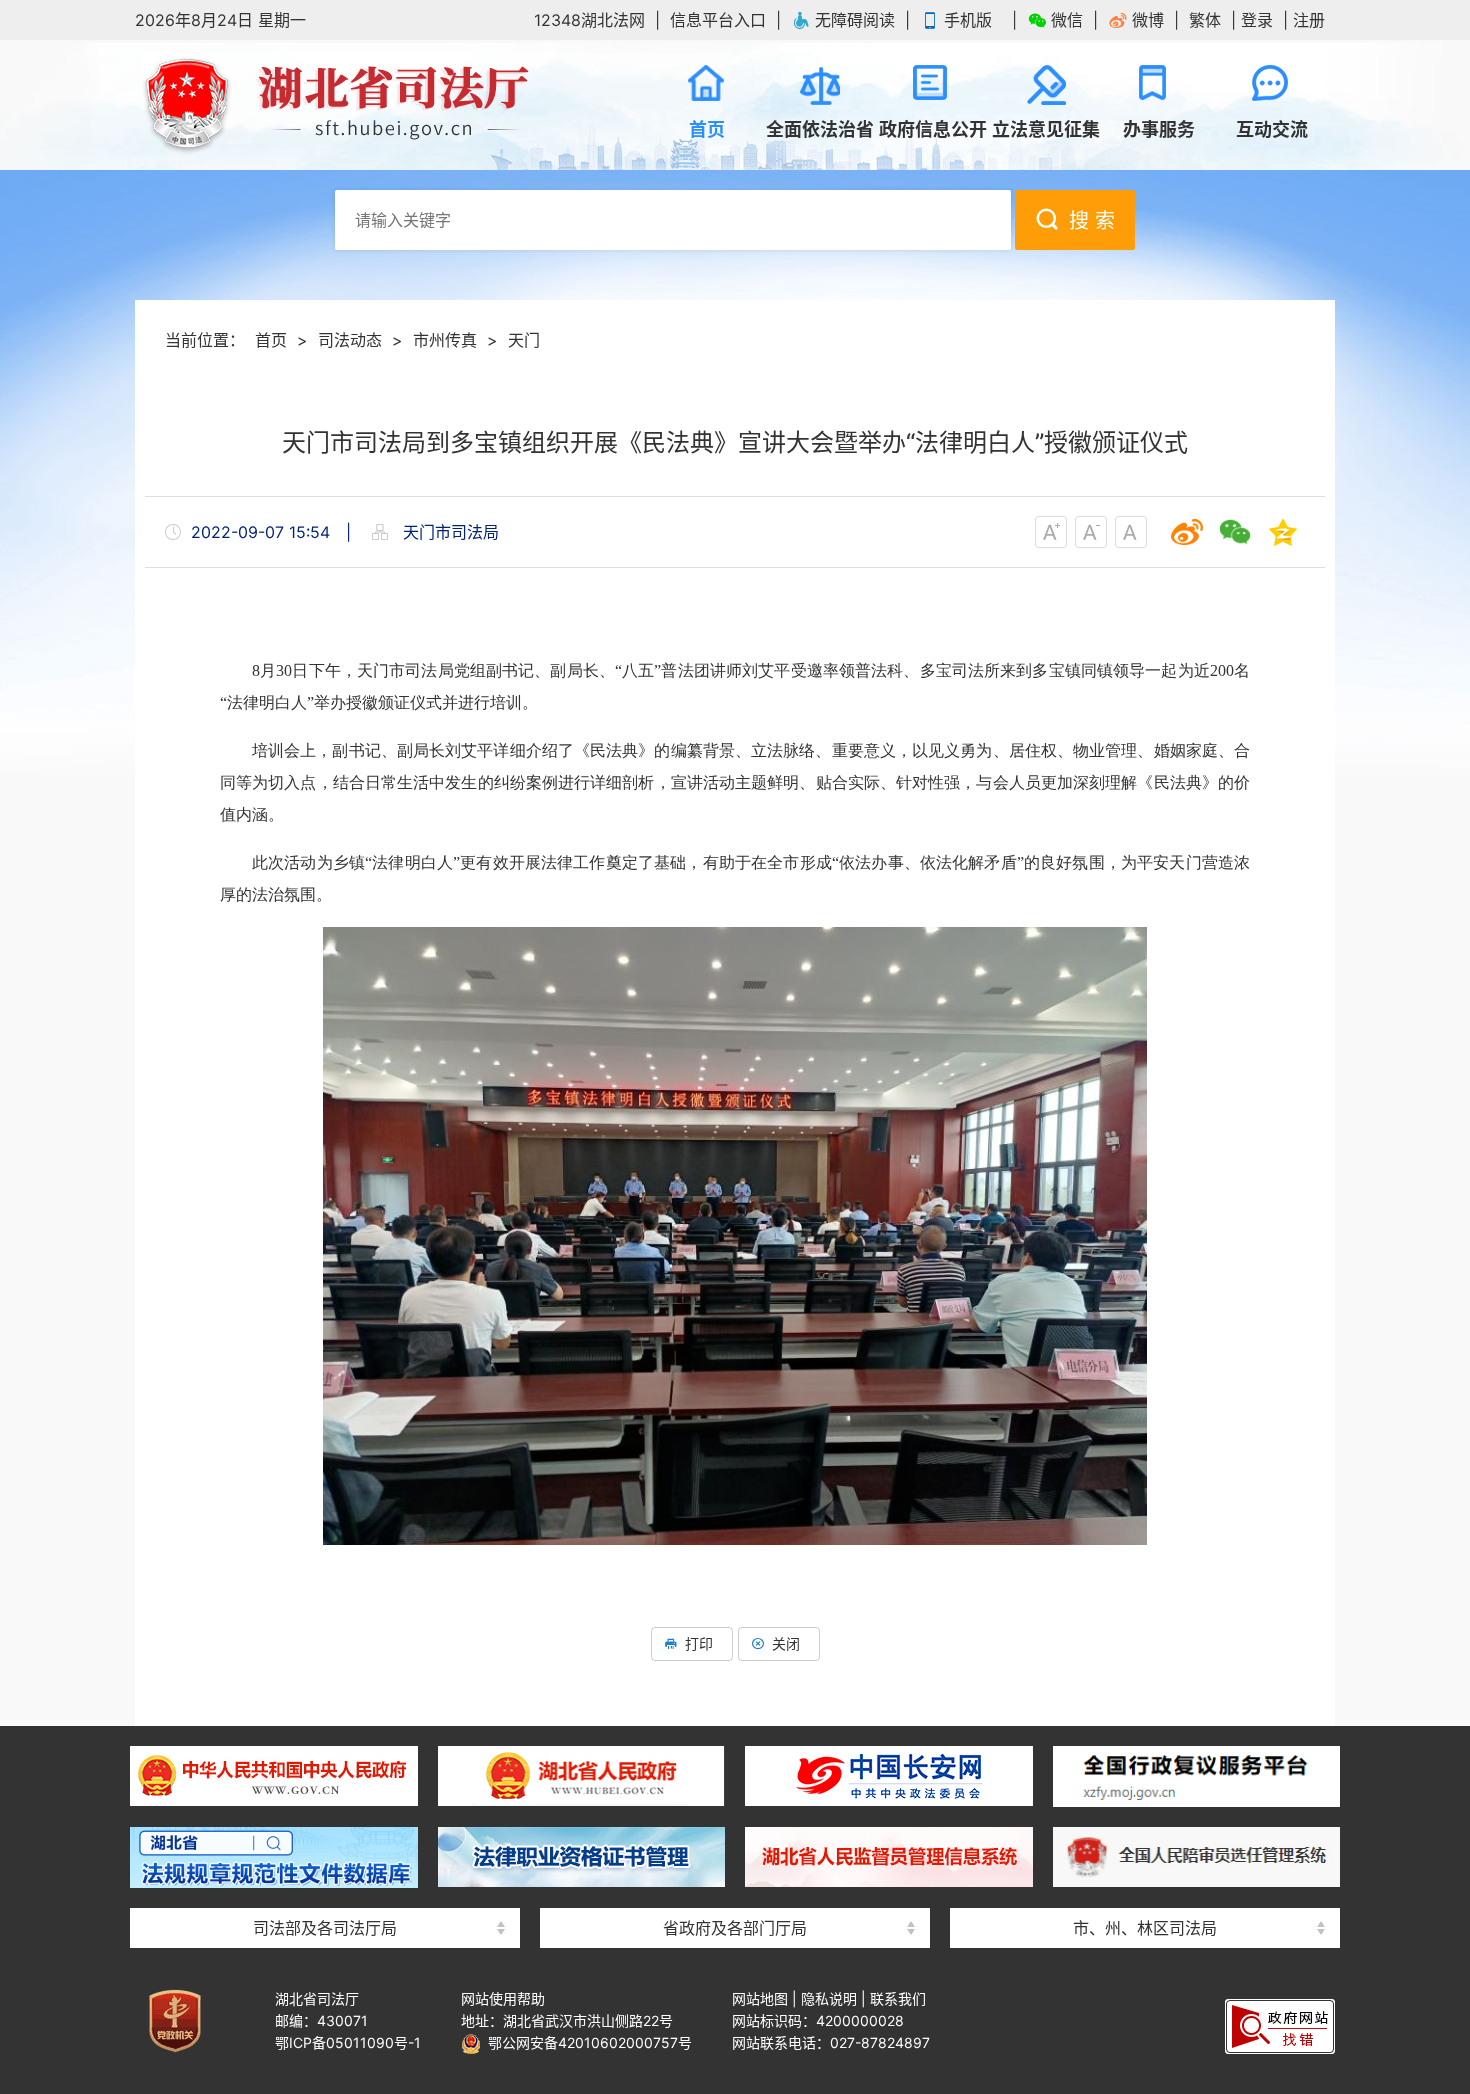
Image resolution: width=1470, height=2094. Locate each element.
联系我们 (898, 1998)
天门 (524, 340)
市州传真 (445, 340)
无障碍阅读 (855, 20)
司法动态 (350, 340)
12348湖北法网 (589, 20)
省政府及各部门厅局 (735, 1928)
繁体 (1205, 20)
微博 (1148, 20)
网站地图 (760, 1998)
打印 (699, 1643)
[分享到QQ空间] (1283, 532)
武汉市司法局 (1145, 1732)
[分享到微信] (1235, 532)
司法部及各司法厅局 (325, 1928)
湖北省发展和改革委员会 (735, 1732)
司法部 (325, 1732)
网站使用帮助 (503, 1998)
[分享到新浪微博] (1187, 532)
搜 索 (1092, 221)
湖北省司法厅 (335, 105)
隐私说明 (829, 1998)
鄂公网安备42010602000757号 (586, 2042)
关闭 (786, 1643)
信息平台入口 (718, 20)
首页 (271, 340)
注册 (1309, 20)
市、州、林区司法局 (1145, 1928)
